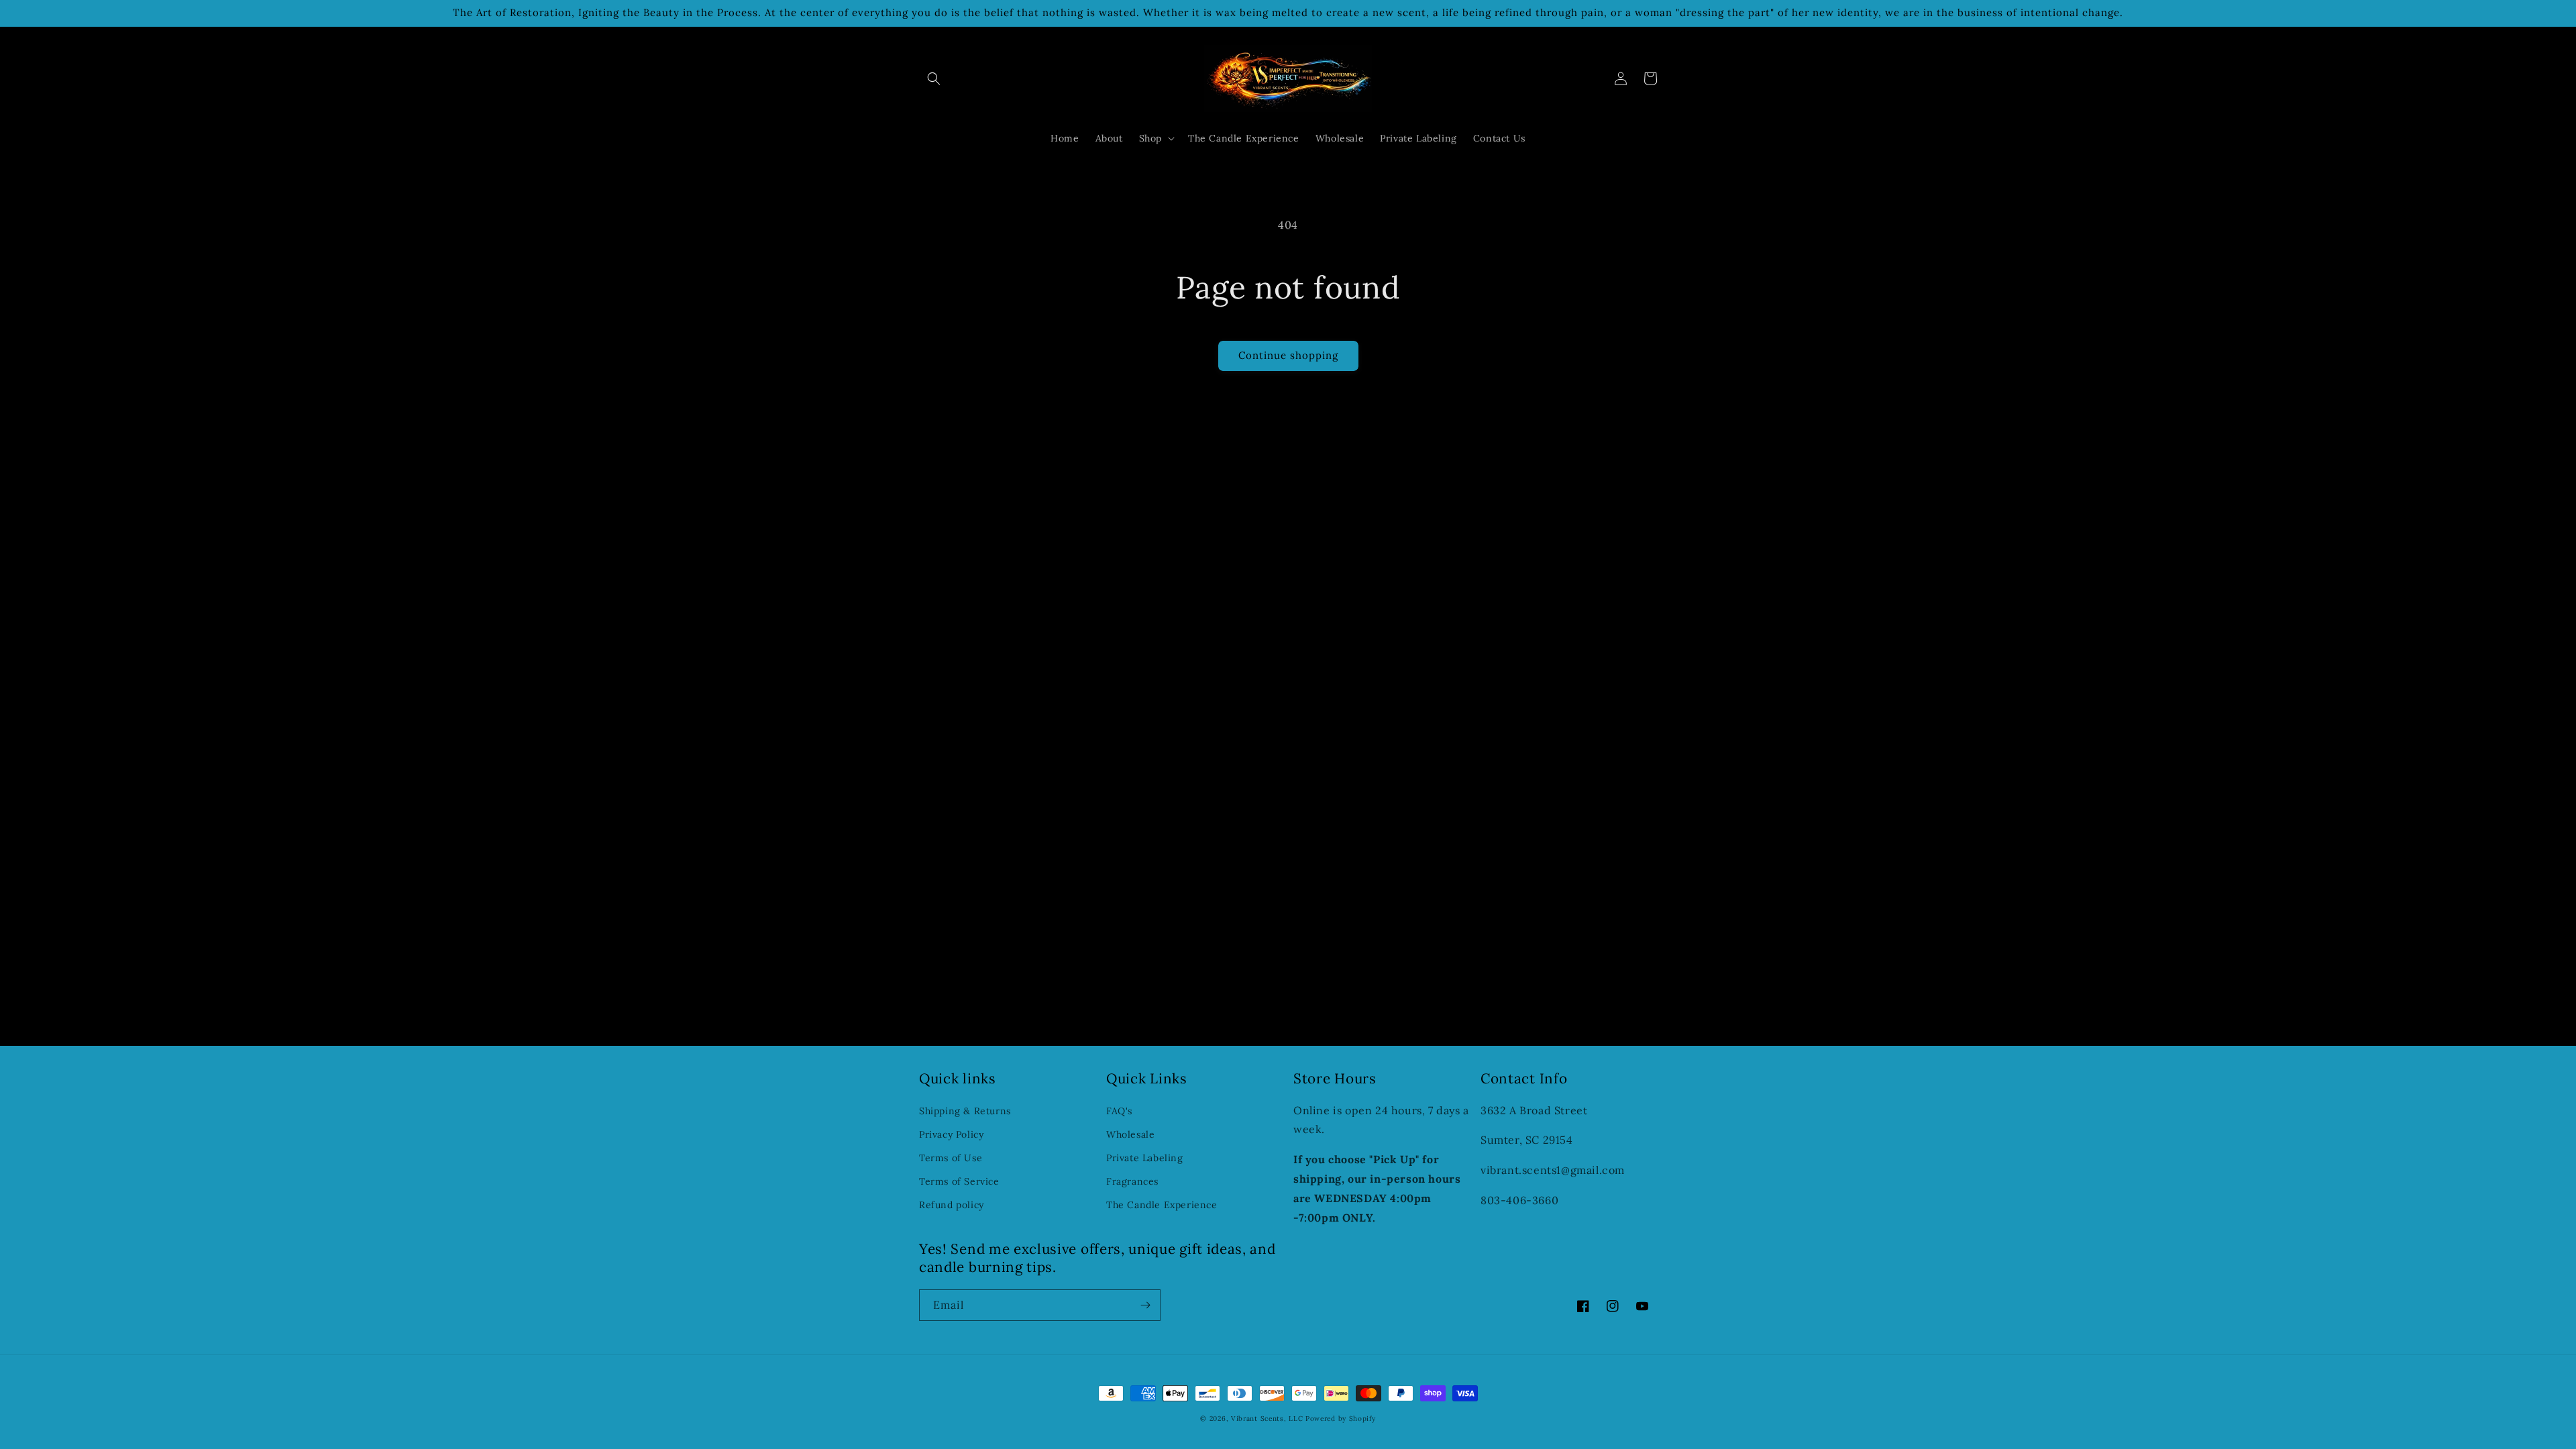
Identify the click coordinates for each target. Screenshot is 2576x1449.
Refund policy (952, 1205)
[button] (934, 78)
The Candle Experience (1162, 1205)
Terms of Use (951, 1158)
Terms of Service (959, 1181)
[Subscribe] (1145, 1305)
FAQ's (1119, 1111)
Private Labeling (1145, 1158)
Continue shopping (1288, 355)
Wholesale (1130, 1134)
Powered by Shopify (1341, 1418)
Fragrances (1132, 1181)
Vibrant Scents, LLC (1268, 1418)
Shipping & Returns (965, 1111)
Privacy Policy (951, 1134)
